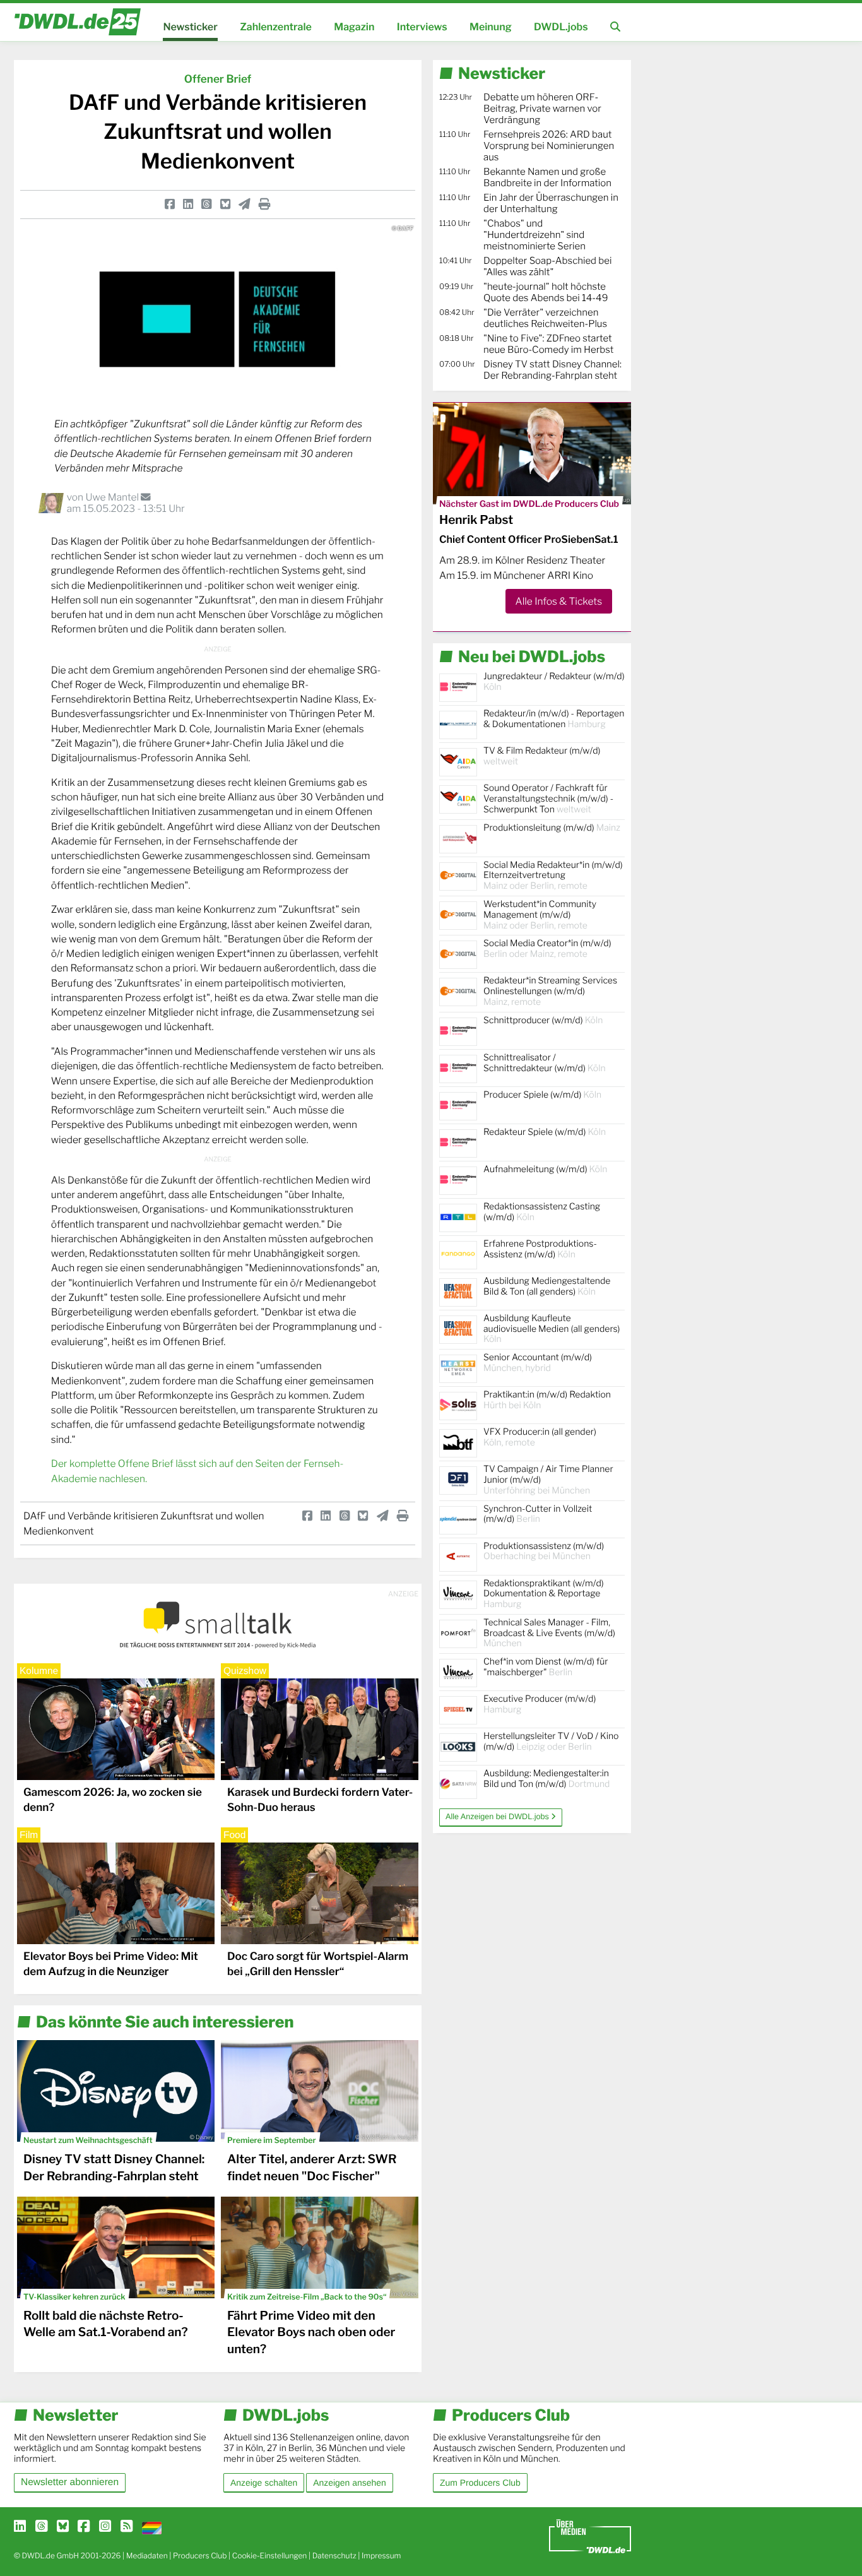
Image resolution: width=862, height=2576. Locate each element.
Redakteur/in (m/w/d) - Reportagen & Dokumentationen (554, 719)
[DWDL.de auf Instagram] (105, 2527)
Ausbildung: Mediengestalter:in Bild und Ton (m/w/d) (546, 1779)
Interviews (422, 27)
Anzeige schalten (264, 2483)
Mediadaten (147, 2555)
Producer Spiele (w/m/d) (542, 1095)
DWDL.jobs (561, 27)
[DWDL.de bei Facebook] (84, 2527)
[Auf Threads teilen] (206, 204)
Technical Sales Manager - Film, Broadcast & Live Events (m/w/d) (549, 1633)
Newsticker (190, 27)
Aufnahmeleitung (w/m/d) (545, 1169)
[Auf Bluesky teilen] (225, 204)
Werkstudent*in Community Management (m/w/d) (540, 915)
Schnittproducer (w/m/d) (543, 1020)
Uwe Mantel (113, 497)
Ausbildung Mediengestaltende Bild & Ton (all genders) (547, 1286)
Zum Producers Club (480, 2483)
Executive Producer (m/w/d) (540, 1704)
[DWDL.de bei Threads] (41, 2527)
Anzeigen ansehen (349, 2483)
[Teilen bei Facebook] (170, 204)
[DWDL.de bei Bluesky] (63, 2527)
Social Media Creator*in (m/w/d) (547, 949)
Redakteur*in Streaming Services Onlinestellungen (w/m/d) (550, 991)
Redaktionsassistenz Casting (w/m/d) (542, 1212)
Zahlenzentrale (276, 27)
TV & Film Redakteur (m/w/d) (542, 756)
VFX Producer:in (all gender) (540, 1437)
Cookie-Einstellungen (270, 2555)
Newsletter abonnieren (70, 2482)
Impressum (381, 2555)
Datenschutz (334, 2555)
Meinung (491, 27)
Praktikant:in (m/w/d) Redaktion (547, 1400)
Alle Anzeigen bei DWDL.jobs (498, 1817)
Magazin (354, 27)
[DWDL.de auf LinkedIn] (20, 2527)
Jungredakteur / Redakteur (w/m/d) (554, 682)
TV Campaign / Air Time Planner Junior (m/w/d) (548, 1480)
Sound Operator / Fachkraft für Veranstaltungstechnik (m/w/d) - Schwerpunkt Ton (548, 799)
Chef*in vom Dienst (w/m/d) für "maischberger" (546, 1667)
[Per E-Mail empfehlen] (245, 204)
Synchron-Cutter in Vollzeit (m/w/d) (538, 1514)
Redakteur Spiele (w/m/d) (545, 1132)
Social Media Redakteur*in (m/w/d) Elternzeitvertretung (553, 876)
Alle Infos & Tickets (559, 601)
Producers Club (200, 2555)
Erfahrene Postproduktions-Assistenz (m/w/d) (540, 1249)
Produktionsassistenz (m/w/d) (544, 1552)
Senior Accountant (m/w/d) (538, 1363)
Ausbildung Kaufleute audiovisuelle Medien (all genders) (552, 1329)
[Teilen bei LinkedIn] (188, 204)
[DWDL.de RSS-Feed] (127, 2527)
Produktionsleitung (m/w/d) (552, 828)
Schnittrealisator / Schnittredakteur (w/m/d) (545, 1063)
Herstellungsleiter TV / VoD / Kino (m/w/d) (551, 1742)
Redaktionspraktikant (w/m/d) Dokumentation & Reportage (544, 1594)
